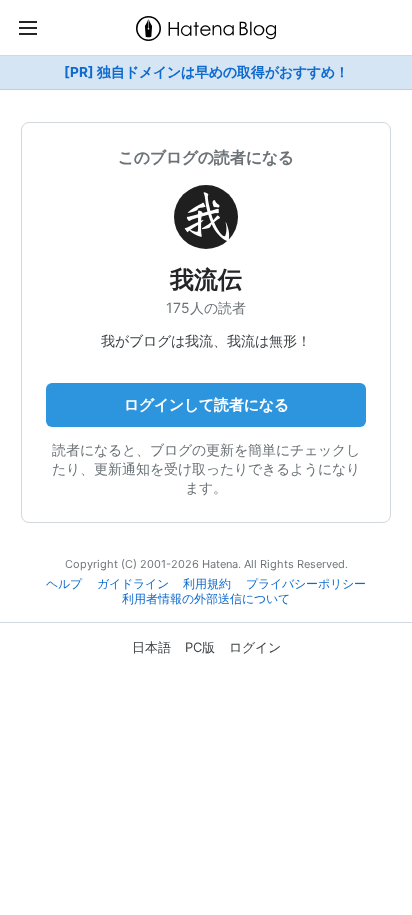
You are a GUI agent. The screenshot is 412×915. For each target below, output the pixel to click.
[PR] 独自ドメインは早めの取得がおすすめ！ (206, 72)
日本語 (151, 647)
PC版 (200, 647)
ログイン (255, 647)
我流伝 (206, 279)
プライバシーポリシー (306, 584)
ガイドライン (133, 584)
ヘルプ (64, 584)
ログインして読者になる (206, 404)
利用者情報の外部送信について (206, 599)
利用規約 (207, 584)
